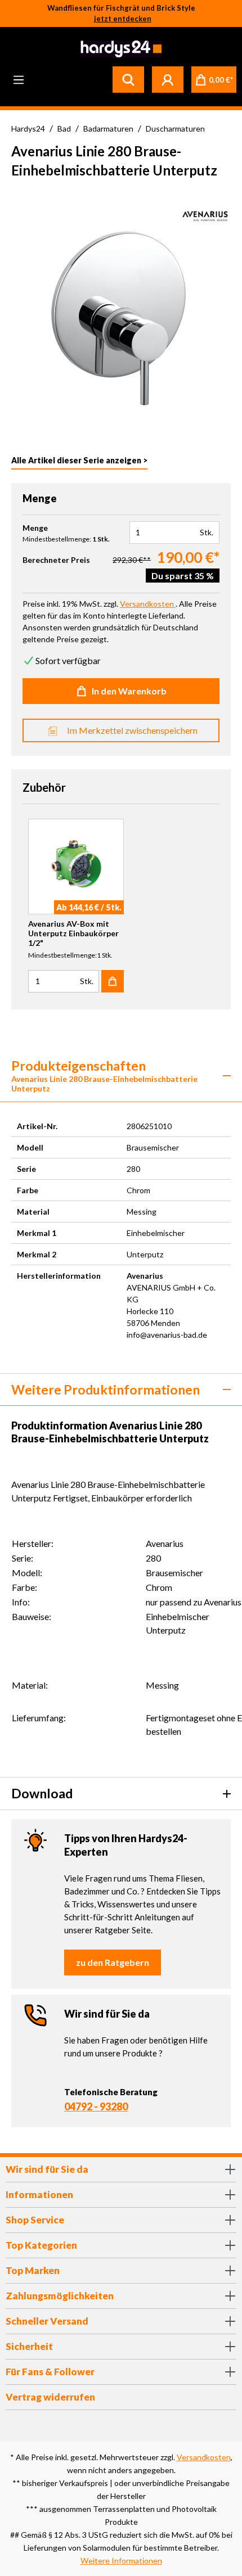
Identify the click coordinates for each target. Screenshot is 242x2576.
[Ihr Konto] (168, 79)
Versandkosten (204, 2457)
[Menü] (19, 79)
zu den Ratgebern (113, 1962)
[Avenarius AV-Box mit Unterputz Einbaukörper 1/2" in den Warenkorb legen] (113, 981)
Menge (35, 528)
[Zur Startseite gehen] (120, 49)
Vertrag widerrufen (50, 2397)
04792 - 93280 (96, 2106)
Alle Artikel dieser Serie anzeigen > (79, 460)
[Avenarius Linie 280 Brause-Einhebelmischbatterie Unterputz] (121, 310)
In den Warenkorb (129, 691)
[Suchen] (128, 79)
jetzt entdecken (123, 19)
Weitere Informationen (121, 2561)
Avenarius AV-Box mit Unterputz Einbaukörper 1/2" (73, 933)
